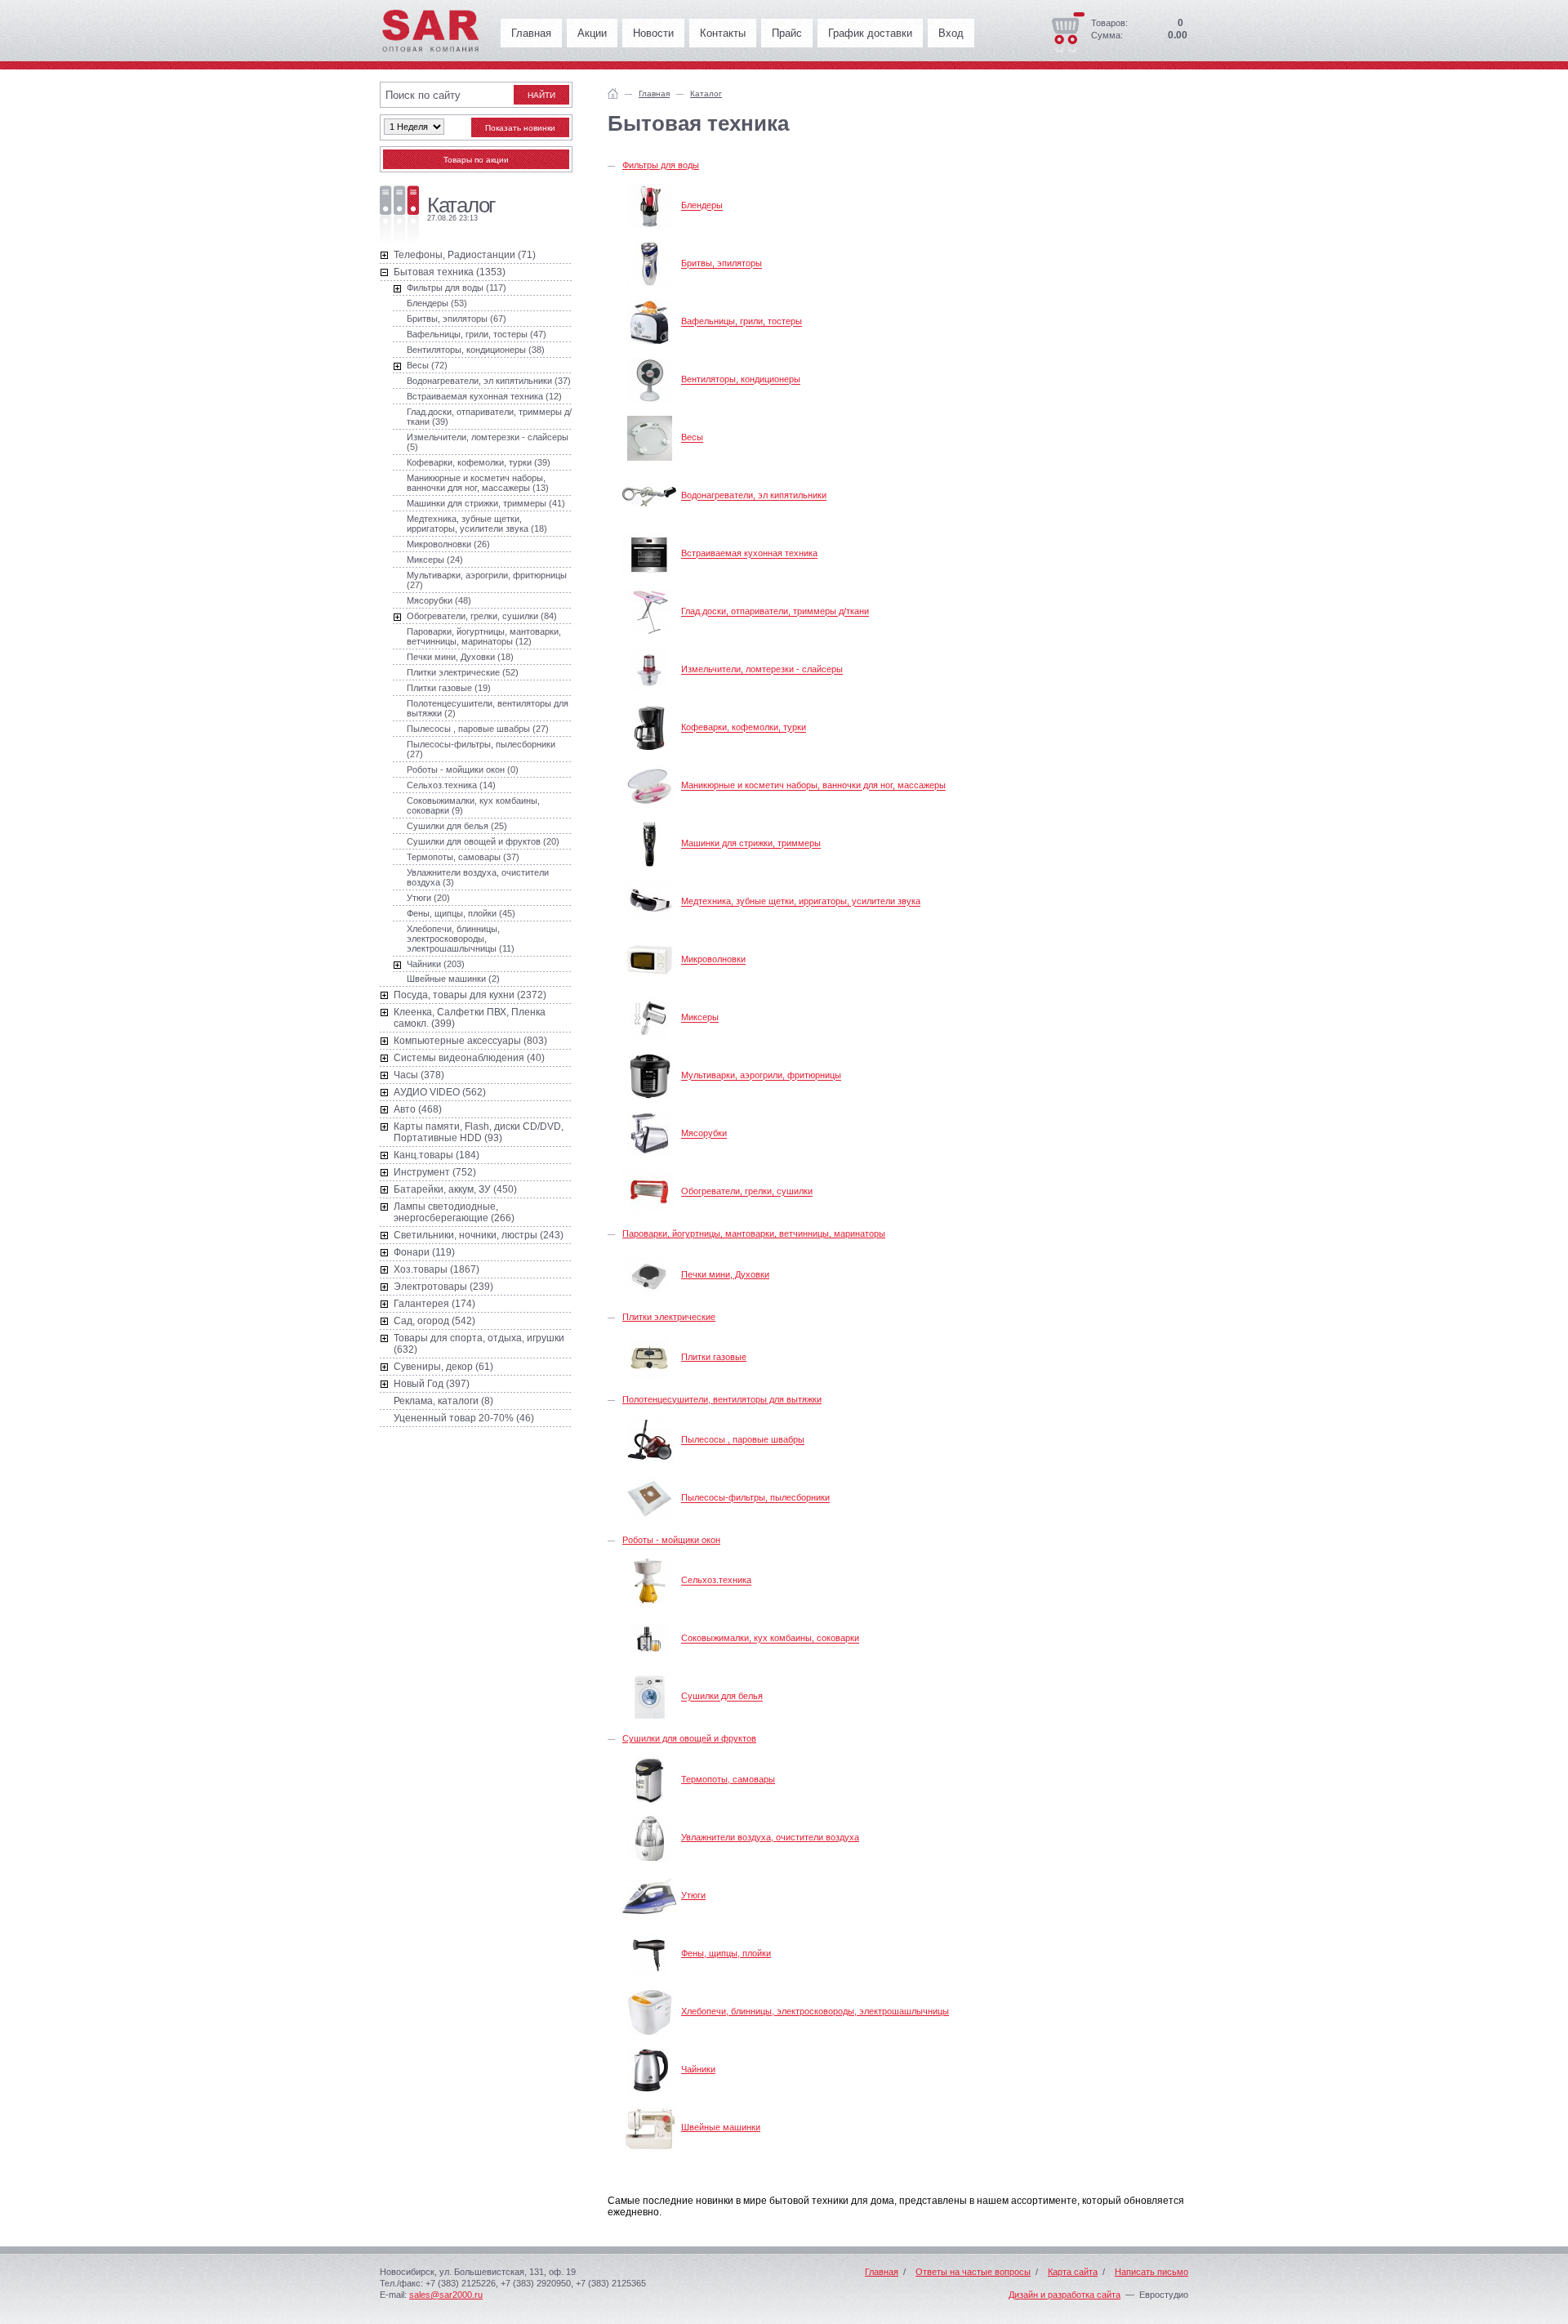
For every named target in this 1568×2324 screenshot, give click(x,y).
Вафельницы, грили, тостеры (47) (477, 334)
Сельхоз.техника (716, 1581)
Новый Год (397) (432, 1384)
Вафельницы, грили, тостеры (742, 322)
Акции (592, 33)
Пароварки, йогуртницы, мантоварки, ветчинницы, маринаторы (754, 1233)
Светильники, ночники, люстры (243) (479, 1235)
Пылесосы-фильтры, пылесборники (755, 1498)
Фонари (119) (424, 1252)
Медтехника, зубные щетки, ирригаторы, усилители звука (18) (477, 524)
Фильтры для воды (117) (457, 288)
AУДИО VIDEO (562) (440, 1092)
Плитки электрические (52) (463, 672)
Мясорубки (704, 1134)
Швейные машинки (721, 2127)
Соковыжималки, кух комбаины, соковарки (770, 1639)
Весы (692, 438)
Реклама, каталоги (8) (443, 1401)
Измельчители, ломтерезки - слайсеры (762, 670)
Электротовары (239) (443, 1287)
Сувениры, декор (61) (443, 1367)
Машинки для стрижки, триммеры (751, 844)
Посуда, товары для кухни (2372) (470, 995)
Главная (531, 33)
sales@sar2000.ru (446, 2295)
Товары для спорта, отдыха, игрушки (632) (479, 1344)
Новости (653, 33)
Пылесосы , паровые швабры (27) (478, 729)
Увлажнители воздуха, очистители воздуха (770, 1837)
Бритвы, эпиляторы (722, 264)
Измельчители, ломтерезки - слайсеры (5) (488, 442)
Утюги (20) (428, 898)
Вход (951, 33)
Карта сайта (1073, 2272)
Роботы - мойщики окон (671, 1540)
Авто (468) (418, 1109)
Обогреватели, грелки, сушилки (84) (482, 616)
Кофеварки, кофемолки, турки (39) (479, 462)
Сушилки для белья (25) (457, 826)
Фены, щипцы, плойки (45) (461, 913)
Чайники (698, 2069)
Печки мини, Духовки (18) (460, 657)
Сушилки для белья (722, 1697)
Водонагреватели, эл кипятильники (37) (489, 381)
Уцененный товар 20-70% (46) (464, 1418)
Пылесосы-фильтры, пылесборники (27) (481, 749)
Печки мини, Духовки (725, 1274)
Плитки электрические (669, 1317)
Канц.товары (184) (437, 1155)
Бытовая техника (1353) (450, 272)
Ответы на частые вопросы (973, 2272)
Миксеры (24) (435, 560)
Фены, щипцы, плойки (726, 1953)
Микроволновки (713, 960)
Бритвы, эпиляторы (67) (457, 319)
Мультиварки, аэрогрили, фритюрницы (761, 1076)
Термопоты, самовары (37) (463, 857)
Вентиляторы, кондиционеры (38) (476, 350)
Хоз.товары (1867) (437, 1269)
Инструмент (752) (435, 1172)
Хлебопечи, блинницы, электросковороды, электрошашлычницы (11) (461, 939)
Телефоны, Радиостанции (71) (465, 255)
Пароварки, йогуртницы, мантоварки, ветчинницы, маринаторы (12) (484, 636)
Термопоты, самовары (728, 1779)
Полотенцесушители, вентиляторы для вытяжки (722, 1399)
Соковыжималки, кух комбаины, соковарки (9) (473, 805)
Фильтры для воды (661, 165)
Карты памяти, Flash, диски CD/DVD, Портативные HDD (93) (479, 1132)
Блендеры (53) (437, 303)
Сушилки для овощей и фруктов (689, 1738)
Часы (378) (419, 1075)
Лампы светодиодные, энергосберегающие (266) (454, 1212)
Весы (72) (427, 365)
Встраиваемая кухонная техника (749, 554)
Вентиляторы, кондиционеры (741, 380)
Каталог (706, 94)
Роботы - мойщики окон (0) (463, 769)
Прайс (787, 33)
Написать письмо (1151, 2272)
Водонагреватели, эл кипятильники (754, 496)
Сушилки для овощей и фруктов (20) (483, 841)
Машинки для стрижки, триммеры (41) (486, 503)
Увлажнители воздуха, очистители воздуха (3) (478, 877)
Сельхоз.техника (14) (451, 785)
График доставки (870, 33)
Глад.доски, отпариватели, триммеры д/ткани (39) (489, 417)
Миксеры (700, 1018)
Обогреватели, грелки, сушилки (747, 1192)
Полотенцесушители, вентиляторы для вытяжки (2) (488, 708)
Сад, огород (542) (434, 1321)
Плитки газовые (714, 1357)
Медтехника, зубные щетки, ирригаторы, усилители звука (801, 902)
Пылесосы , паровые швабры (743, 1440)
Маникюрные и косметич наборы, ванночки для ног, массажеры (813, 786)
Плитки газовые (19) (449, 688)
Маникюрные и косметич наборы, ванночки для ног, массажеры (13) (478, 483)
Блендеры (702, 206)
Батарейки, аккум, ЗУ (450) (455, 1189)
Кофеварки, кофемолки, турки (744, 728)
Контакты (723, 33)
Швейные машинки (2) (453, 979)
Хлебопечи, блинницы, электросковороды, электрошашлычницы (815, 2011)
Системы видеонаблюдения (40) (469, 1058)
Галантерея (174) (434, 1304)
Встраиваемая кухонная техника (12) (484, 396)
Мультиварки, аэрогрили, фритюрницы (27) (487, 580)
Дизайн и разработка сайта (1065, 2295)
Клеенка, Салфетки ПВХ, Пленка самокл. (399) (470, 1018)
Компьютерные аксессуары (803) (470, 1041)
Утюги (693, 1895)
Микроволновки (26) (448, 544)
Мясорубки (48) (439, 600)
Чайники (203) (436, 964)
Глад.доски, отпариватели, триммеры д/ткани (775, 612)
